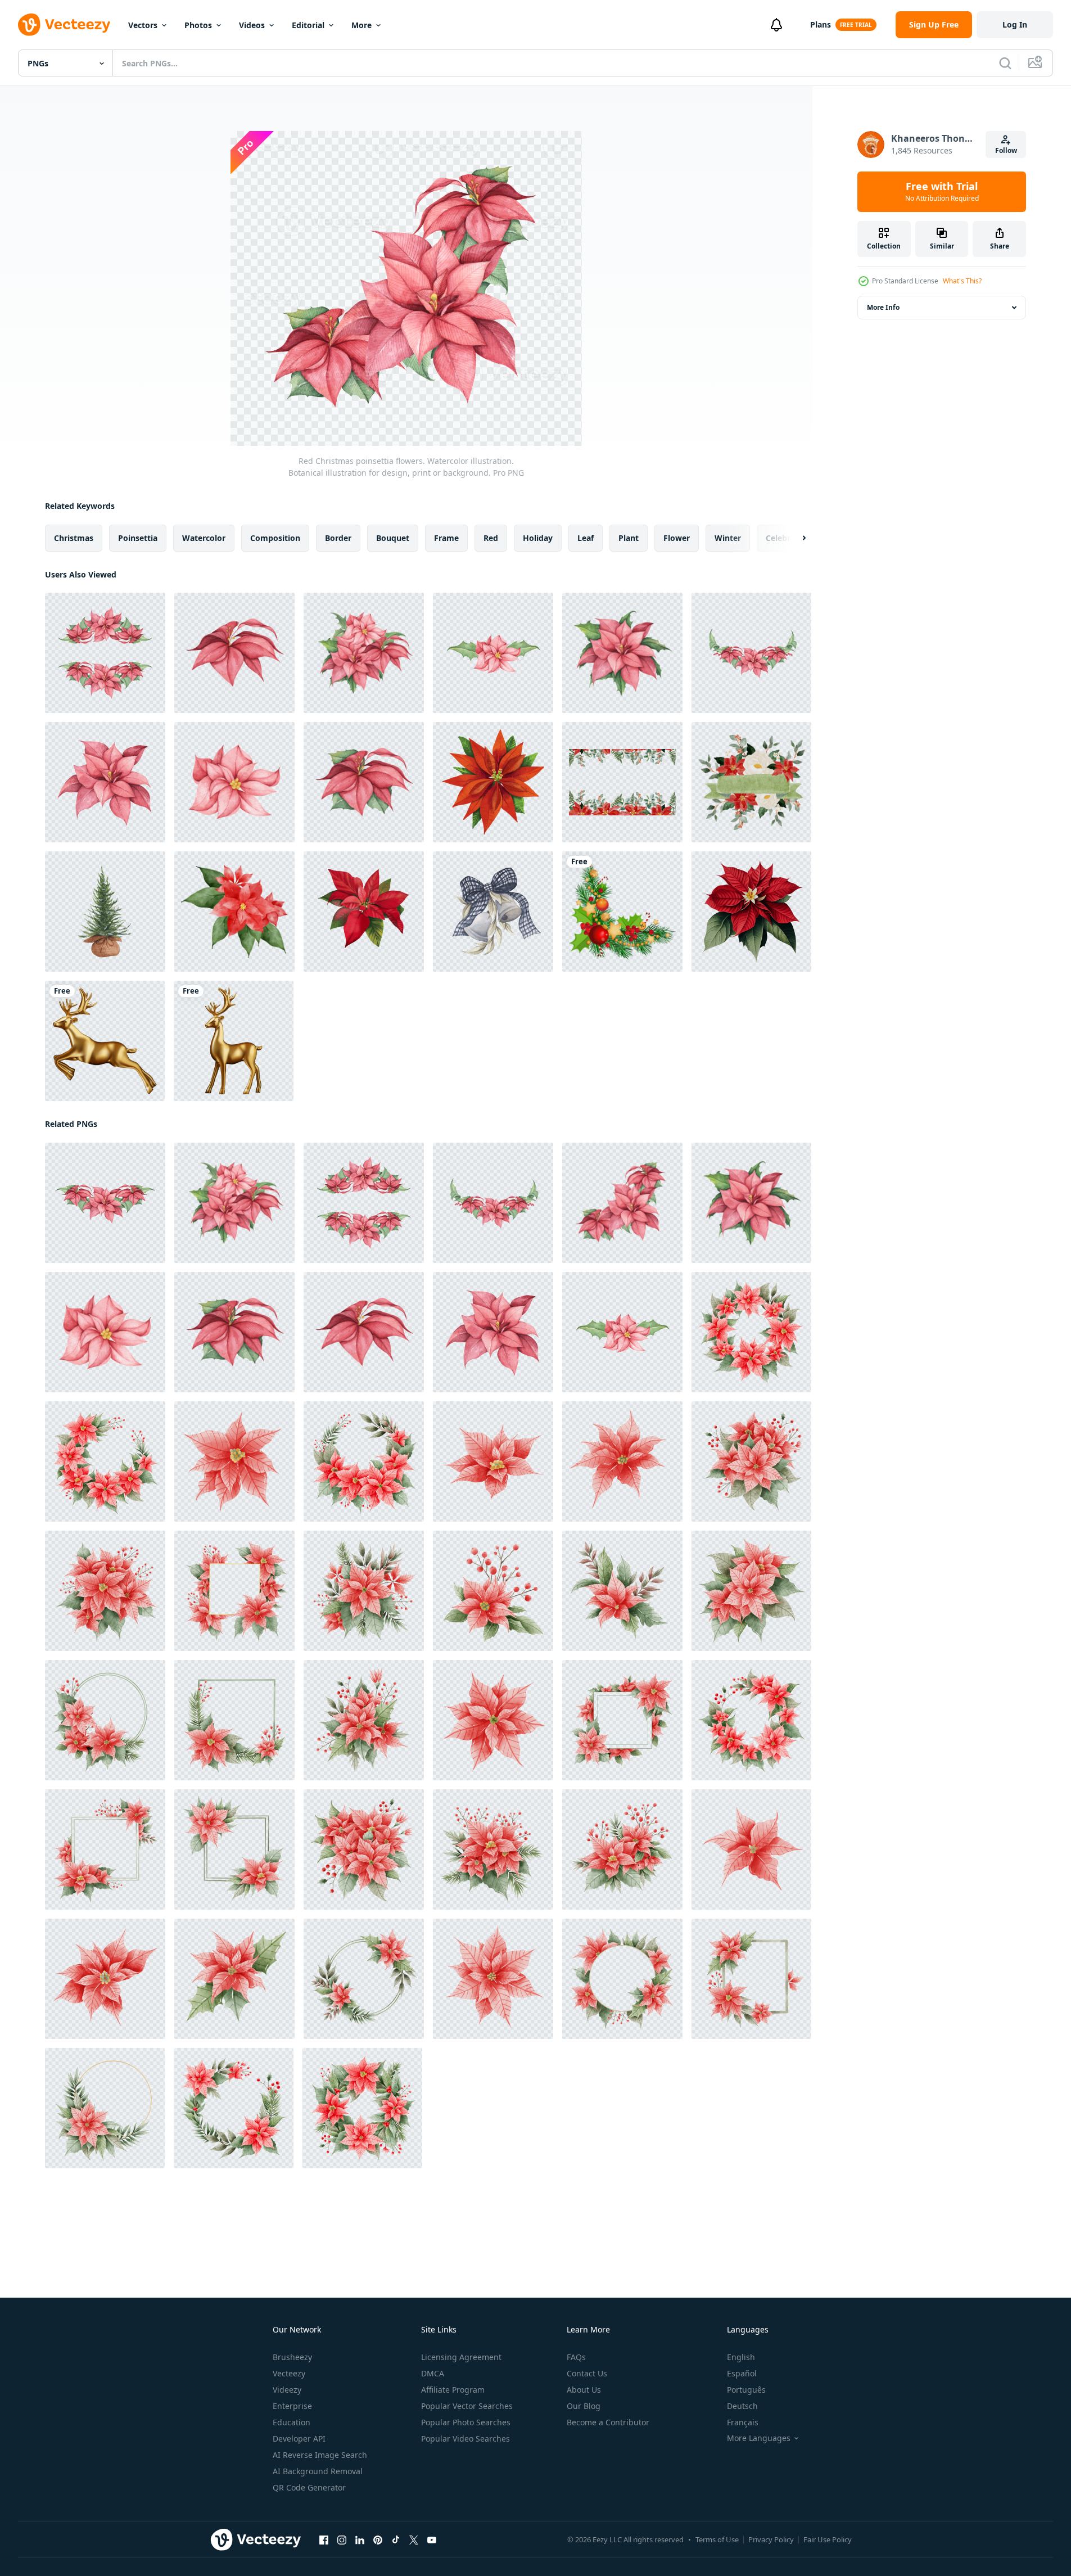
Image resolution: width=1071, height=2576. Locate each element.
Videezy (287, 2390)
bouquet (393, 538)
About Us (584, 2390)
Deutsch (742, 2406)
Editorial (308, 25)
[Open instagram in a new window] (342, 2540)
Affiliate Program (453, 2390)
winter (728, 538)
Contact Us (587, 2373)
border (338, 538)
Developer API (299, 2439)
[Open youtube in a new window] (432, 2540)
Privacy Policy (771, 2539)
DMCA (433, 2373)
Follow (1006, 150)
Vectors (143, 25)
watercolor (204, 538)
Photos (198, 25)
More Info (883, 307)
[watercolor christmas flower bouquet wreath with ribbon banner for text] (751, 782)
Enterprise (292, 2406)
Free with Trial (942, 192)
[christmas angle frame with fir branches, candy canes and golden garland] (622, 912)
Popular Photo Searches (466, 2422)
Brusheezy (292, 2357)
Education (292, 2422)
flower (677, 538)
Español (742, 2373)
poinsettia (138, 538)
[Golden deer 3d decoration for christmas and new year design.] (105, 1041)
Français (743, 2422)
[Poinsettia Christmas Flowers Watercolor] (234, 912)
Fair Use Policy (828, 2539)
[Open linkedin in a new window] (360, 2540)
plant (629, 538)
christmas (74, 538)
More (361, 25)
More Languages (759, 2438)
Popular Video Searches (466, 2439)
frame (446, 538)
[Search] (1005, 63)
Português (746, 2390)
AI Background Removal (318, 2471)
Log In (1015, 24)
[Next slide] (794, 538)
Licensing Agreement (461, 2357)
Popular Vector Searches (467, 2406)
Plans (821, 24)
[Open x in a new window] (414, 2540)
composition (275, 538)
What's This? (962, 281)
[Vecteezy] (64, 25)
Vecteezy (289, 2373)
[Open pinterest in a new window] (378, 2540)
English (741, 2357)
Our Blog (584, 2406)
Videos (252, 25)
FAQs (576, 2357)
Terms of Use (717, 2539)
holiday (538, 538)
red (491, 538)
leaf (586, 538)
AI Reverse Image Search (320, 2455)
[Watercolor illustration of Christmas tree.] (105, 912)
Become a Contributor (608, 2422)
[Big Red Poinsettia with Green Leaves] (751, 912)
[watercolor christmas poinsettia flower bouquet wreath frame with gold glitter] (622, 782)
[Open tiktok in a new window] (396, 2540)
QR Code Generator (309, 2487)
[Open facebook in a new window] (324, 2540)
